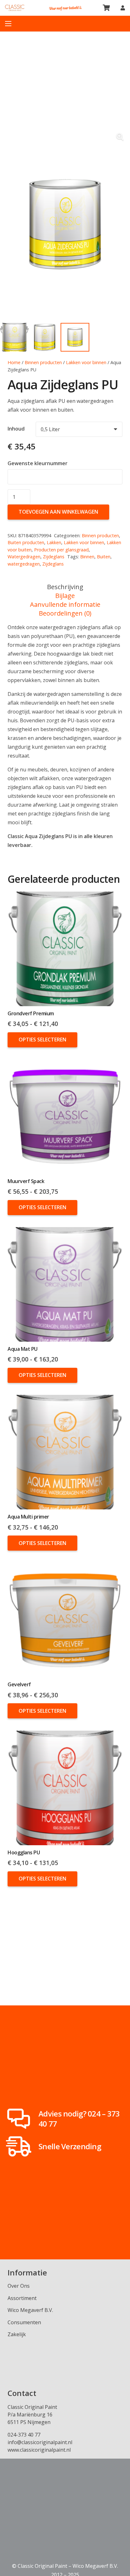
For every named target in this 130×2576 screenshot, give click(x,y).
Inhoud (16, 429)
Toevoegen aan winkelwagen (58, 512)
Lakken (54, 542)
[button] (120, 137)
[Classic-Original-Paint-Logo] (15, 8)
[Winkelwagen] (107, 8)
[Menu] (8, 24)
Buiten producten (26, 542)
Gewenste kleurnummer (38, 463)
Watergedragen (24, 557)
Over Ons (19, 2286)
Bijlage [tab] (65, 596)
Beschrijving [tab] (65, 587)
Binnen (87, 557)
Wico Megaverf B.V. (30, 2310)
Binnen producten (43, 362)
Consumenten (24, 2322)
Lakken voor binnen (86, 362)
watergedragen (24, 564)
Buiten (104, 557)
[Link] (123, 8)
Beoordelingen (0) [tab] (65, 613)
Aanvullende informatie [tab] (65, 604)
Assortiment (22, 2298)
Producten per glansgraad (61, 550)
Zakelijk (17, 2334)
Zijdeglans (54, 557)
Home (14, 362)
